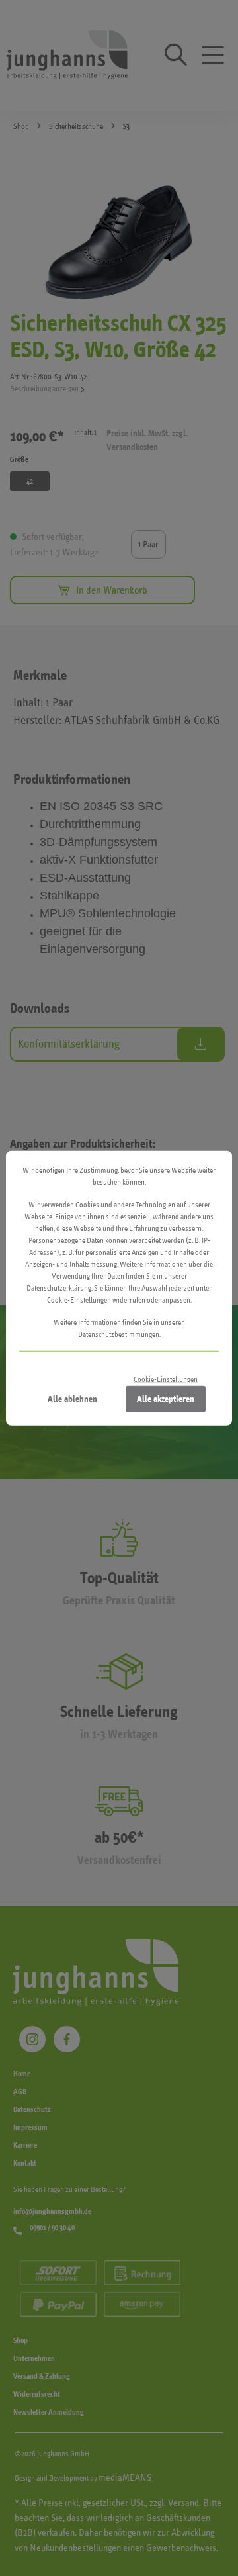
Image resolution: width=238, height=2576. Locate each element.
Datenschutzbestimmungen (119, 1334)
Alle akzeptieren (166, 1398)
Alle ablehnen (72, 1398)
